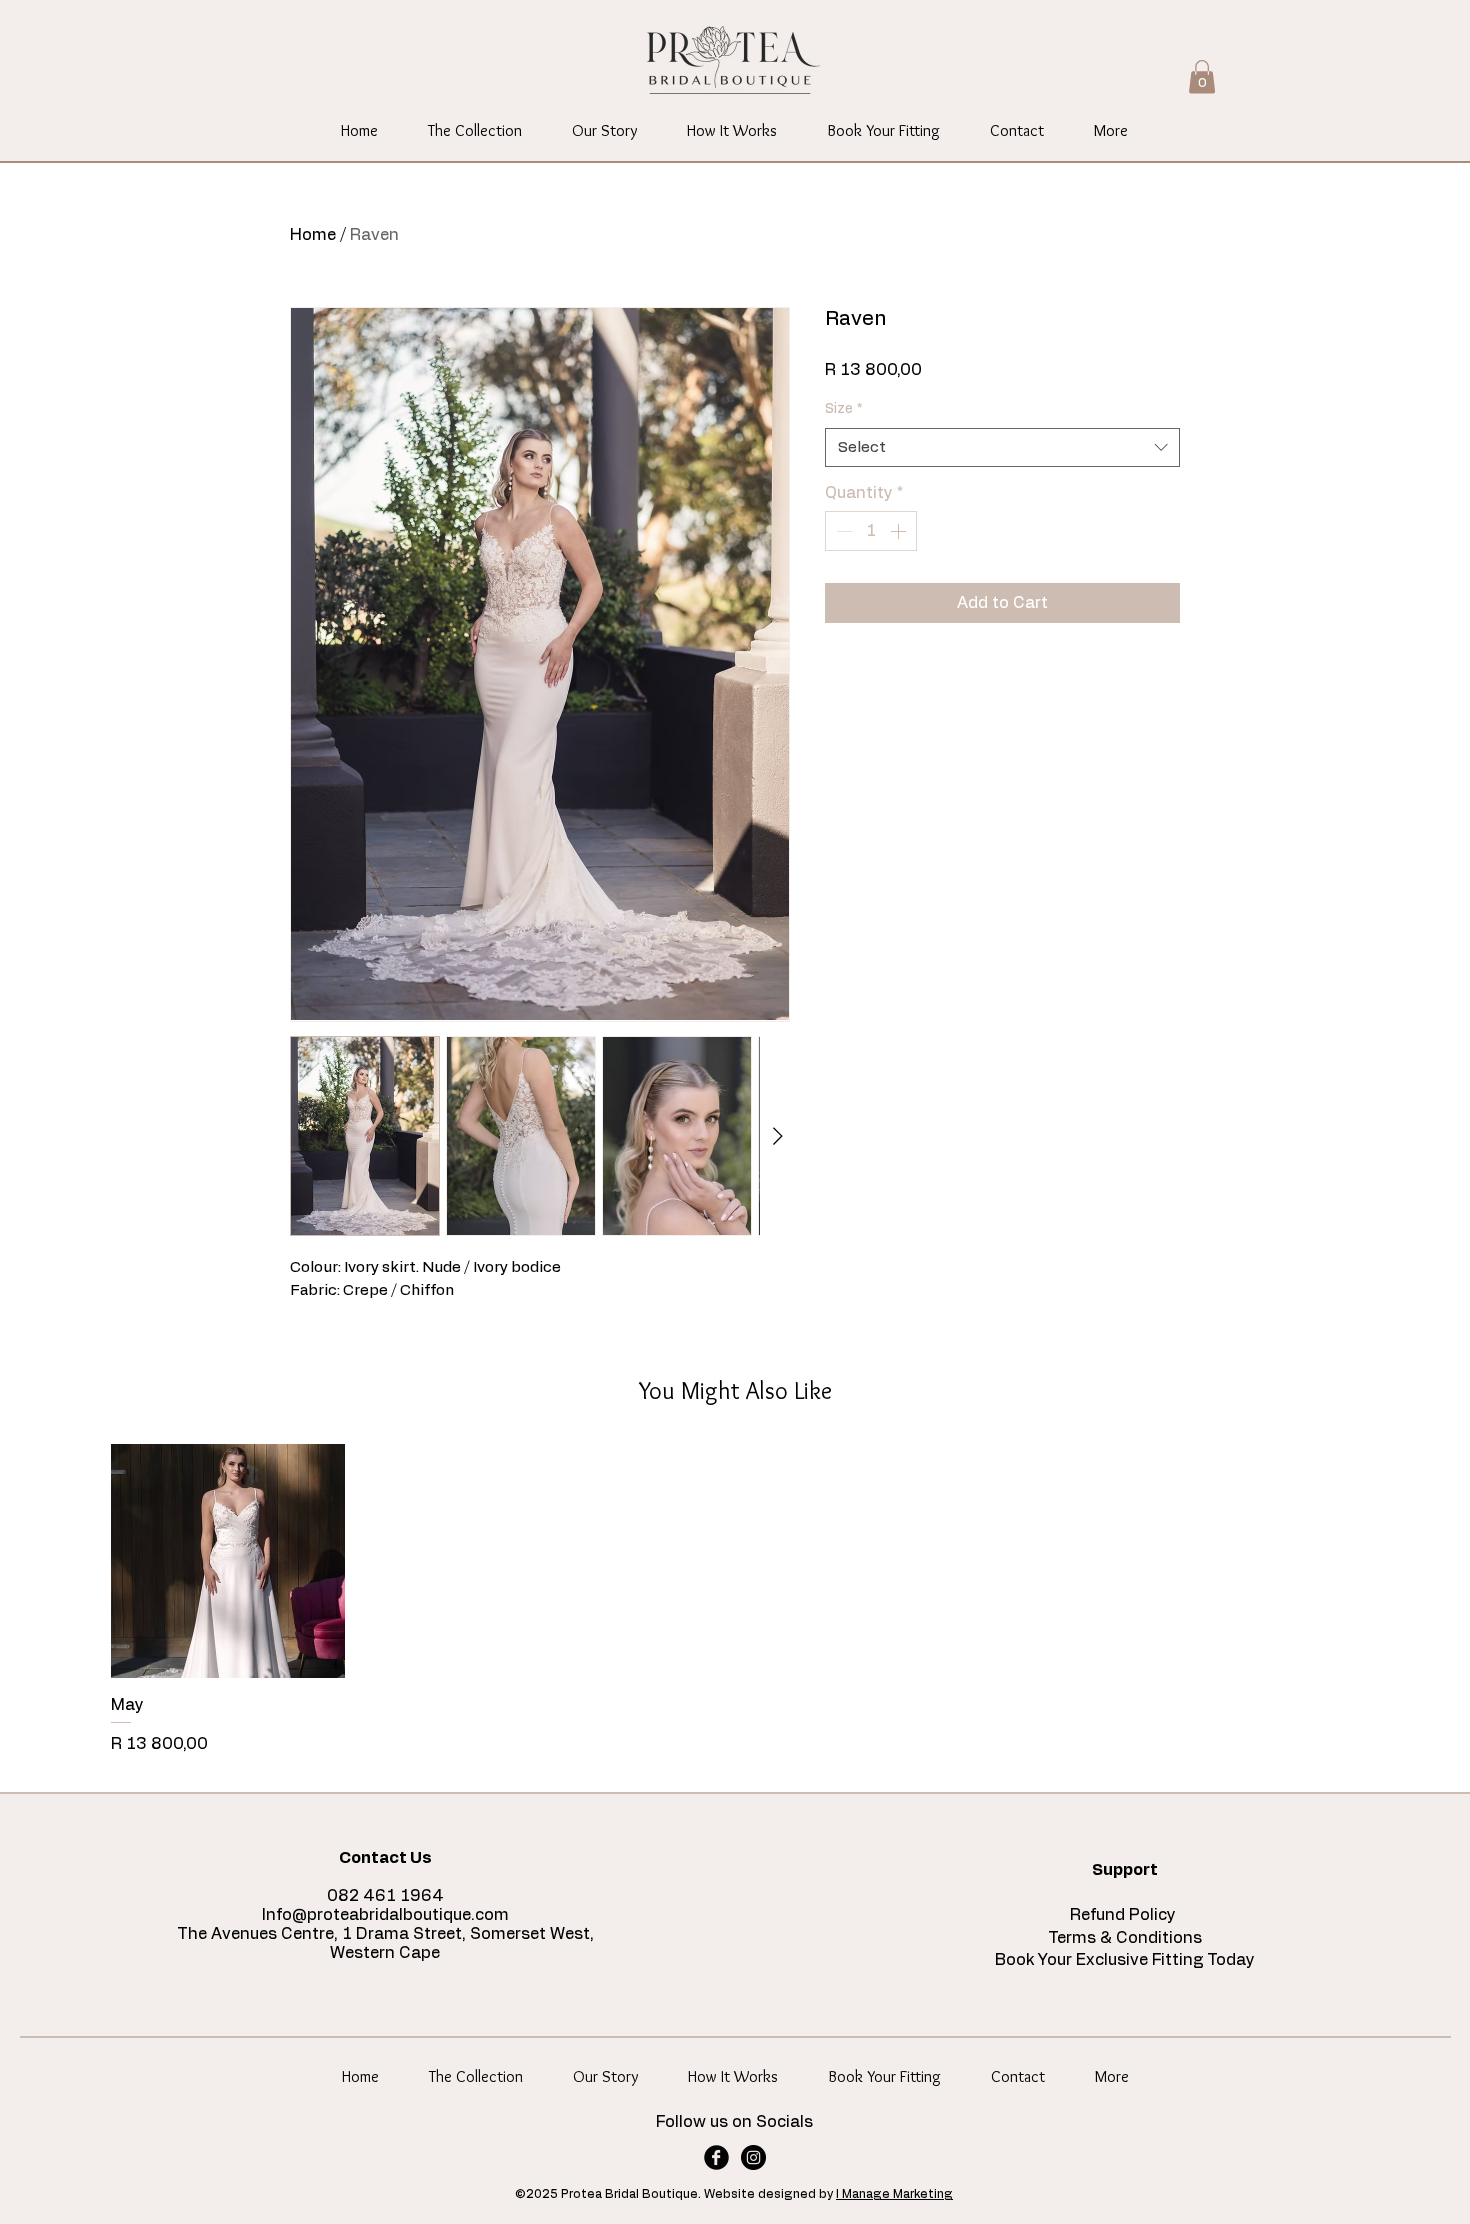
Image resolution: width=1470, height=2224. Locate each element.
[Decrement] (842, 531)
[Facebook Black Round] (716, 2157)
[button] (1202, 76)
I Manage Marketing (894, 2194)
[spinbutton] (871, 531)
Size (843, 409)
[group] (735, 1600)
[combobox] (1002, 447)
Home (313, 235)
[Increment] (900, 531)
